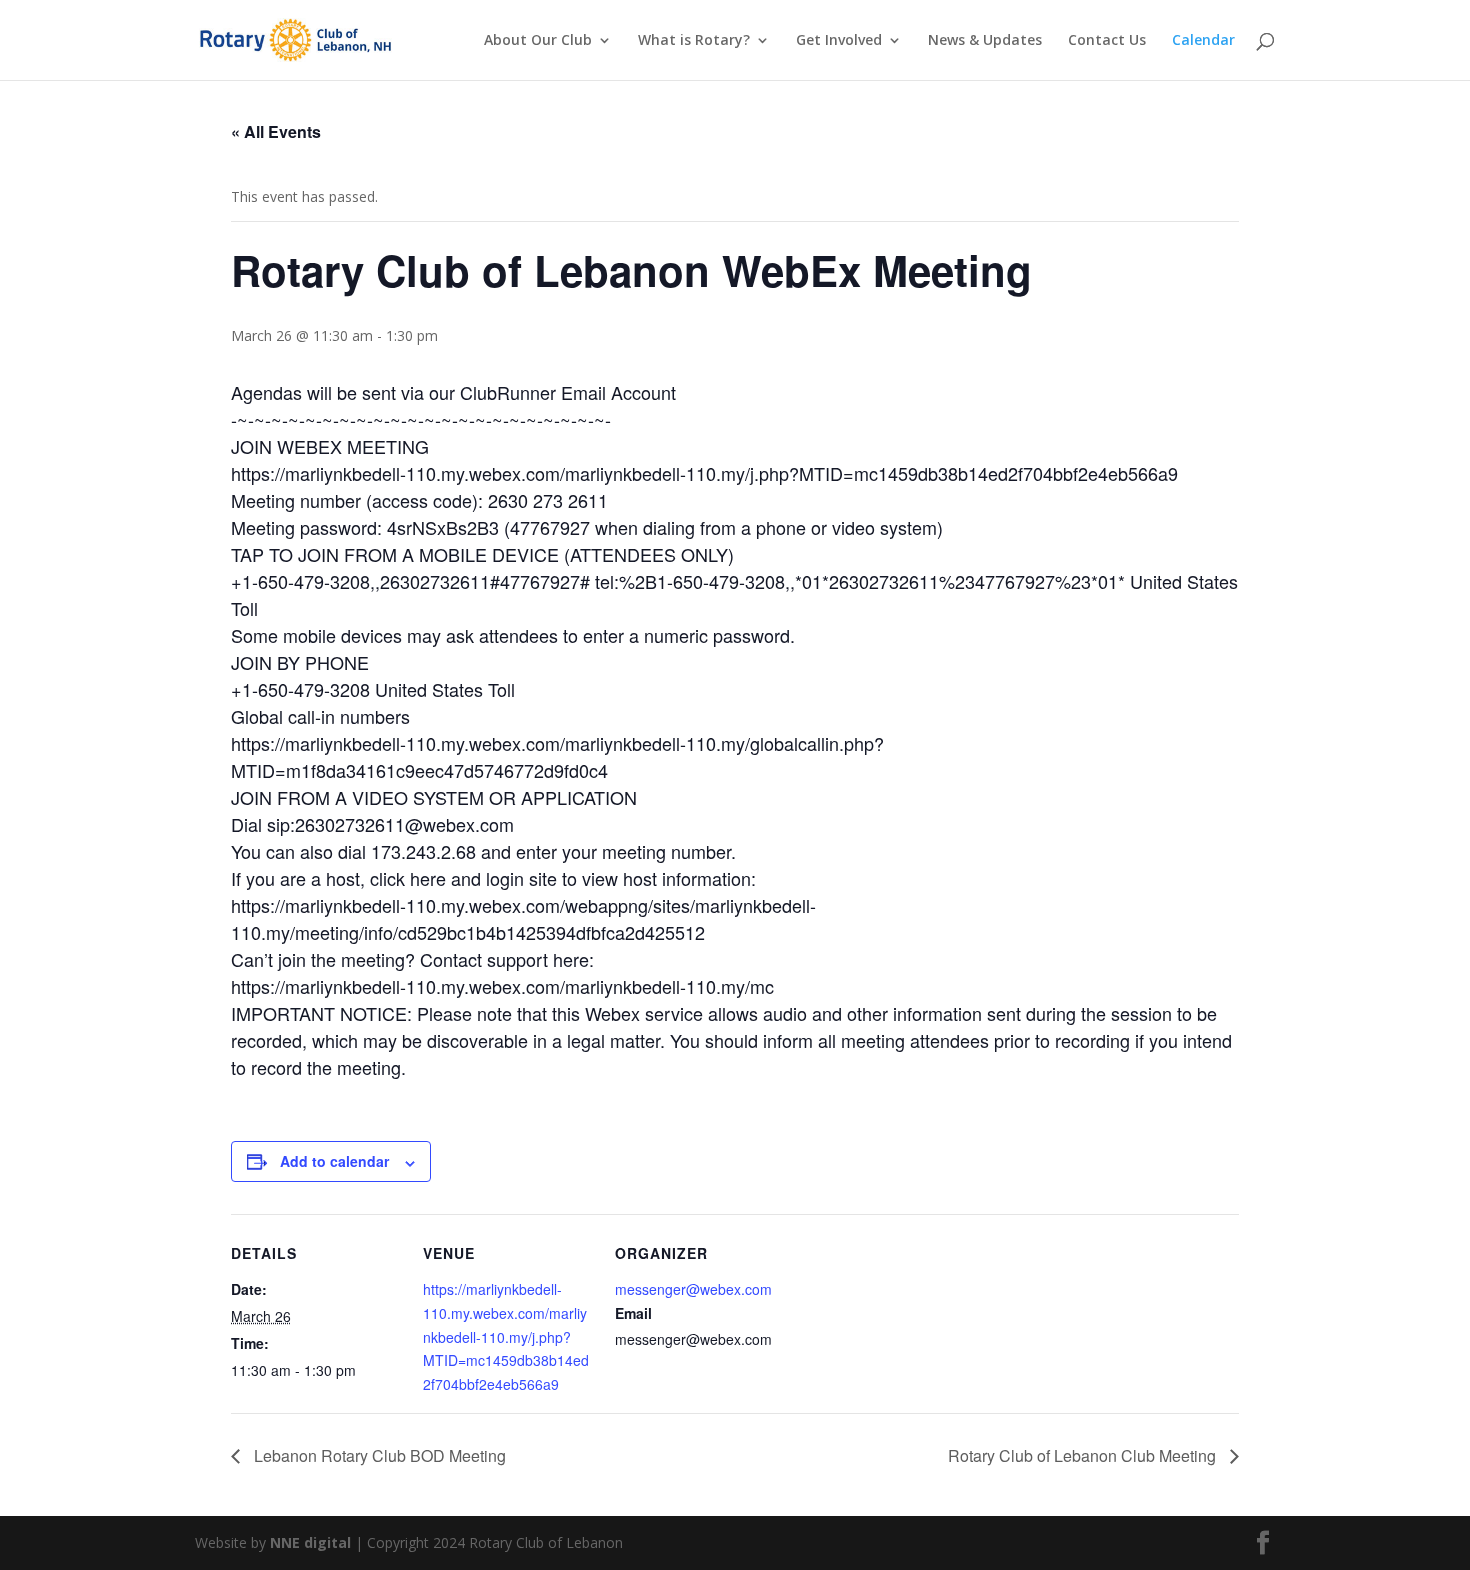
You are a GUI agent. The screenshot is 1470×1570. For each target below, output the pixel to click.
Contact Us (1107, 41)
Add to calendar (334, 1161)
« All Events (276, 131)
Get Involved (839, 41)
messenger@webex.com (693, 1289)
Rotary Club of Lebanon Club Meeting (1084, 1455)
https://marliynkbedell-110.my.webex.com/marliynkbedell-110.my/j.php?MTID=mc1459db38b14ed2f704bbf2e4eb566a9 (506, 1336)
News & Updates (985, 41)
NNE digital (310, 1542)
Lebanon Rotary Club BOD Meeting (378, 1455)
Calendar (1203, 41)
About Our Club (538, 41)
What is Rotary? (694, 41)
